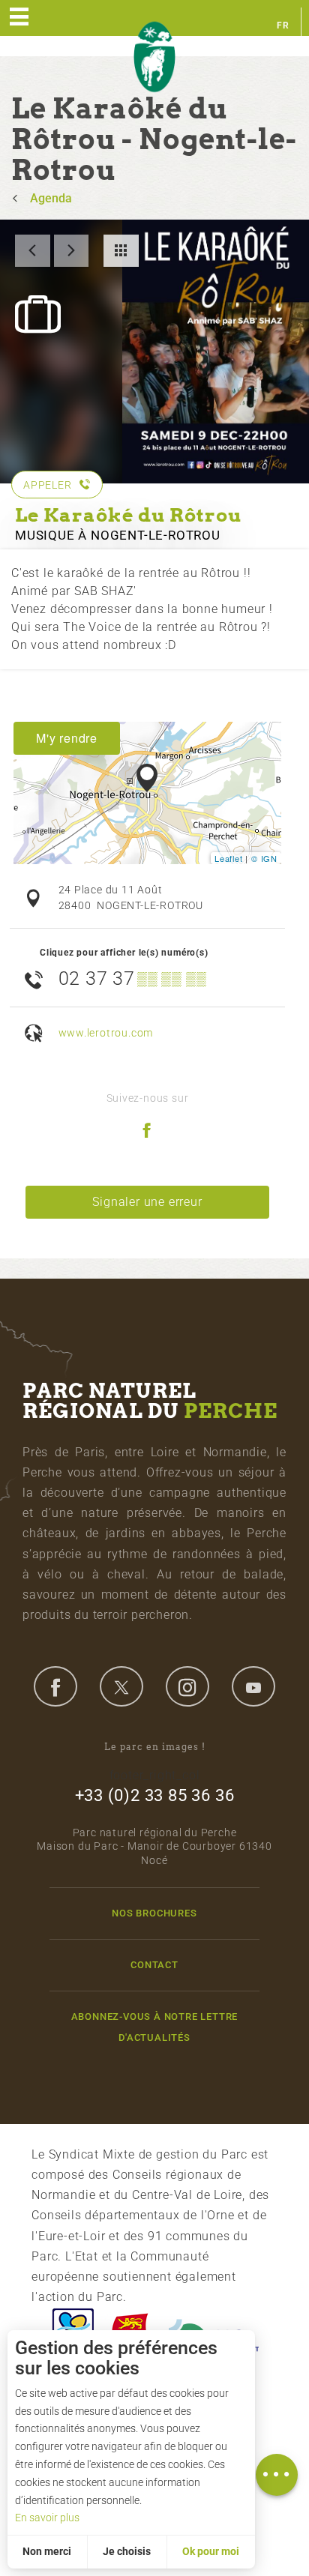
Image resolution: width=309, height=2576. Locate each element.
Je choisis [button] (127, 2551)
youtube (253, 1686)
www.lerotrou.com (106, 1033)
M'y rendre (67, 738)
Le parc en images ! (155, 1747)
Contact (154, 1965)
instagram (187, 1686)
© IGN (264, 858)
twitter (121, 1686)
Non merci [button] (47, 2551)
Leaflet (229, 858)
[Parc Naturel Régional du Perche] (154, 57)
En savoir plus (47, 2518)
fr (283, 25)
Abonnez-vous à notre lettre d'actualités (155, 2027)
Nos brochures (154, 1913)
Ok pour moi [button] (211, 2551)
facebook (55, 1686)
